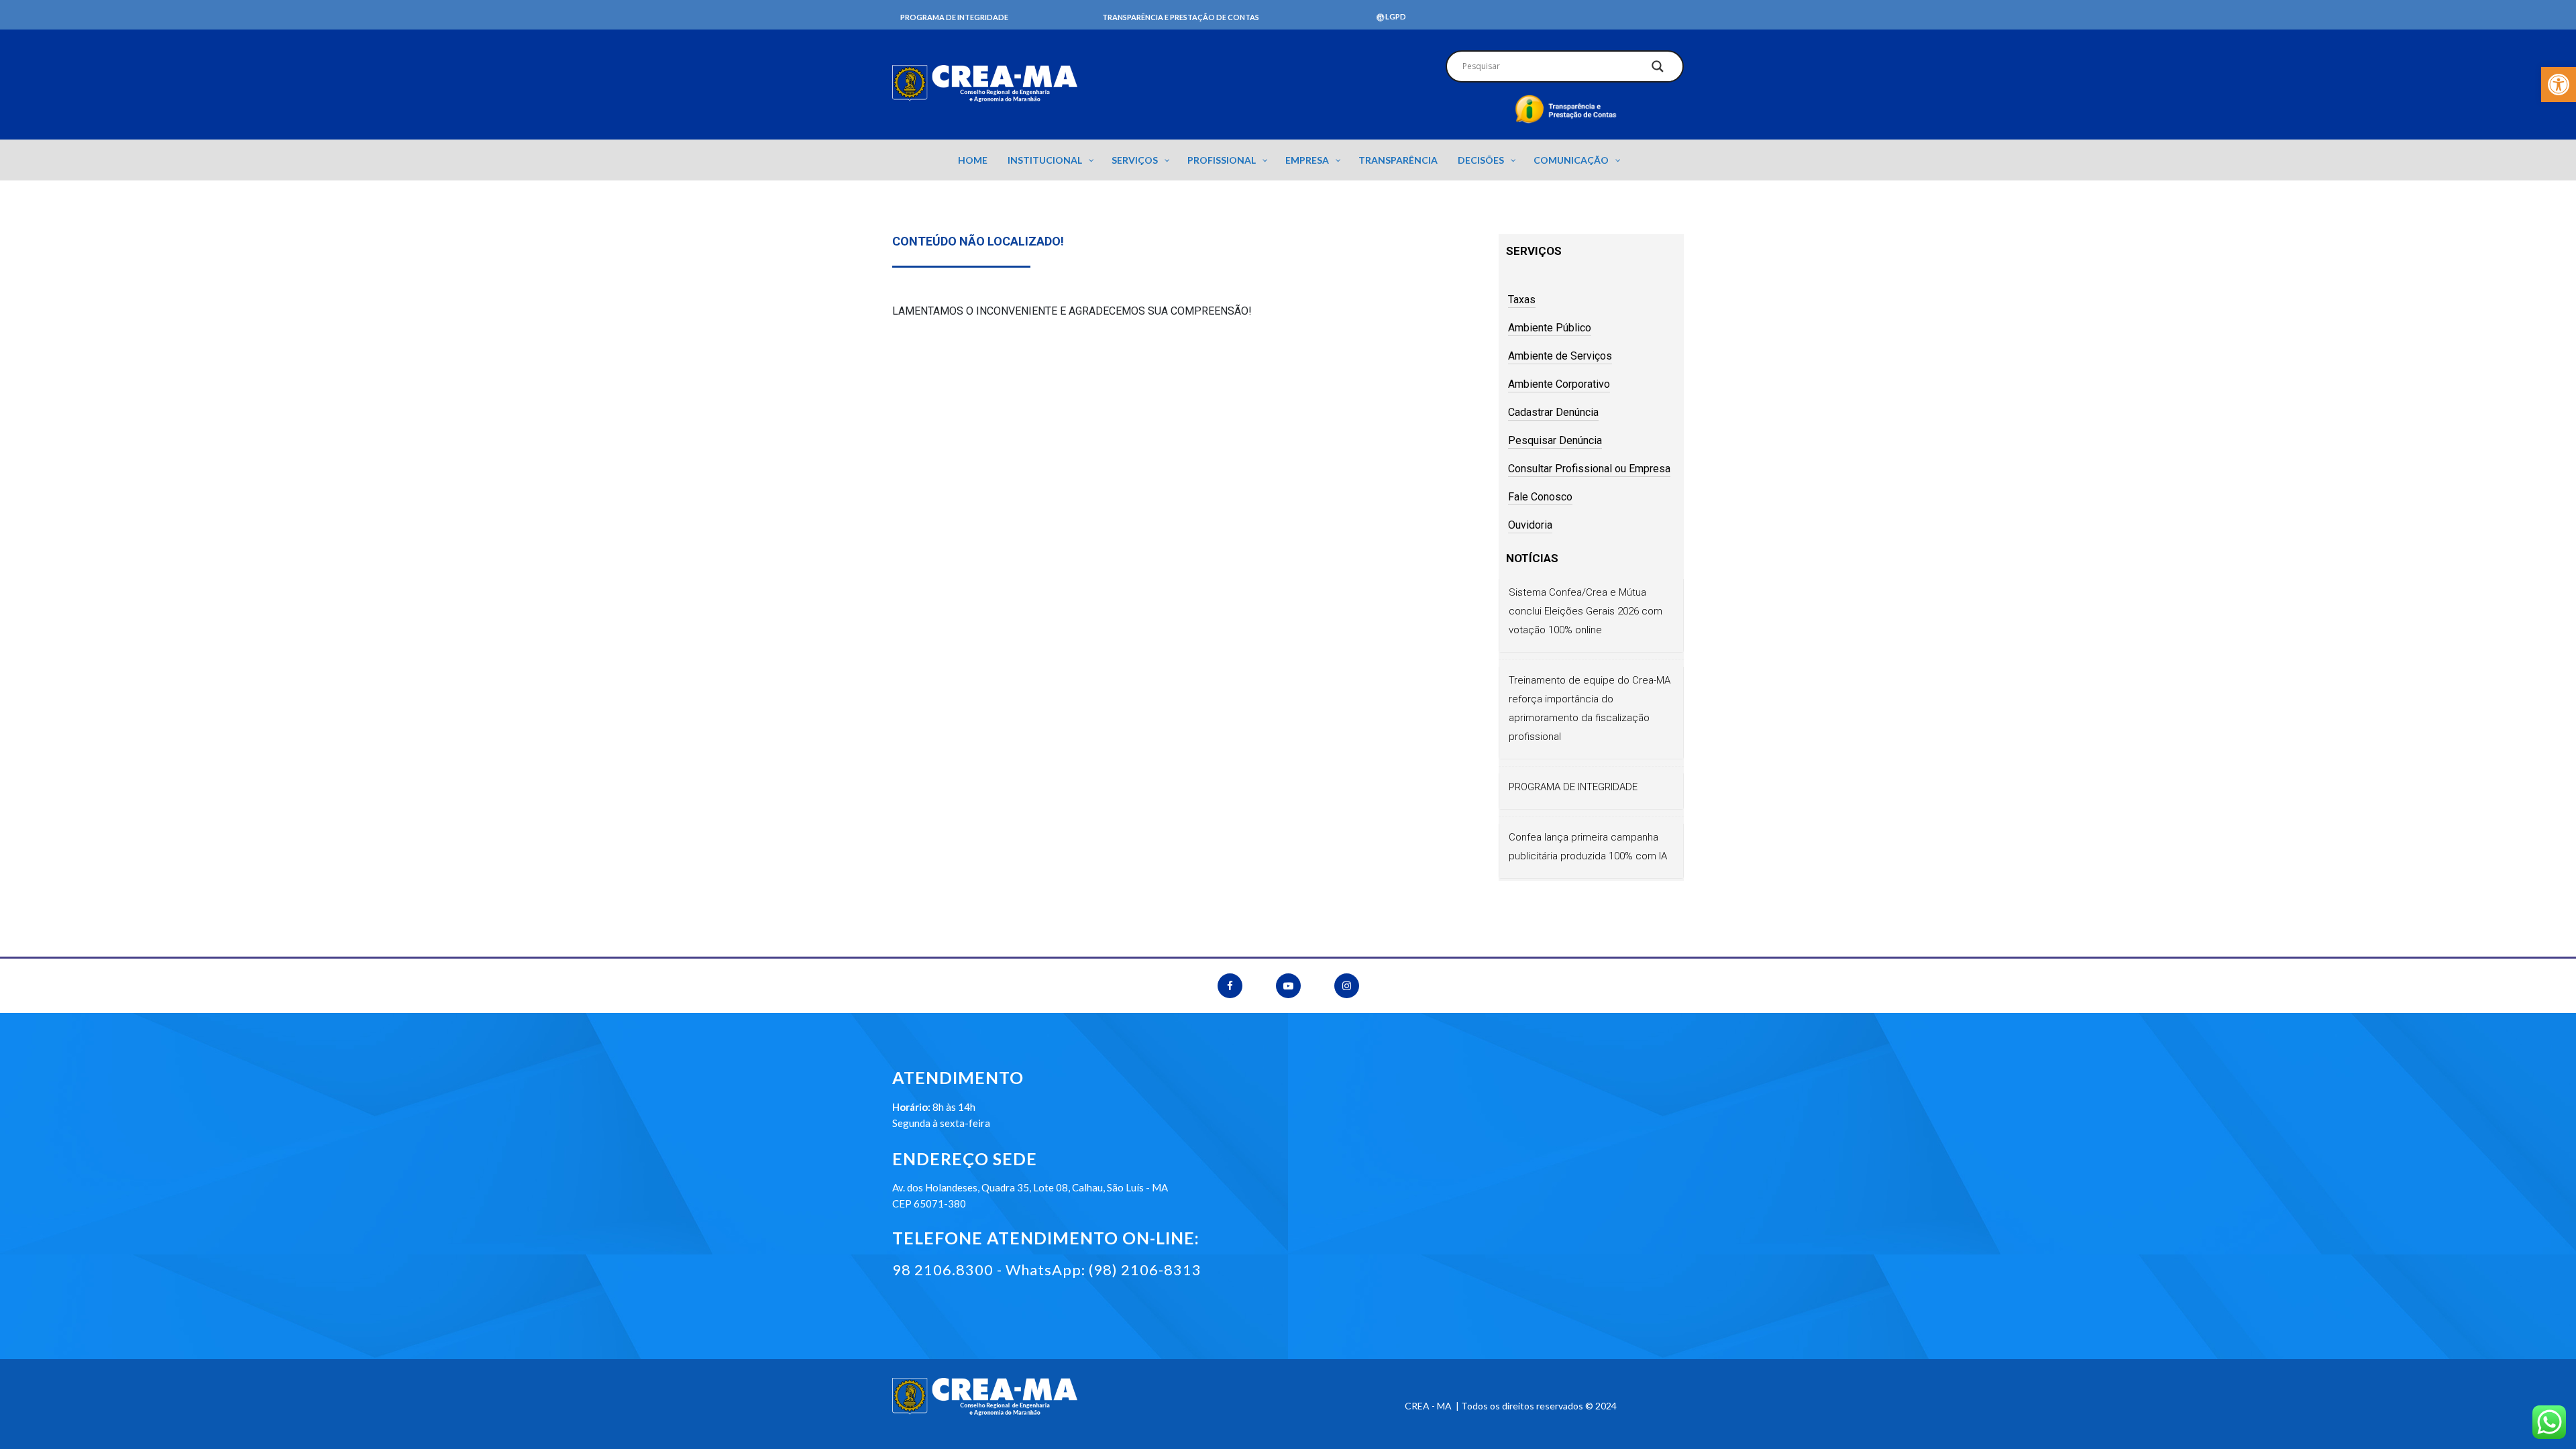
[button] (2559, 85)
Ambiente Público (1550, 328)
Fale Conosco (1540, 497)
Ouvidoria (1530, 525)
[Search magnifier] (1658, 70)
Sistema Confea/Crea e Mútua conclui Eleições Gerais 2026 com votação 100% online (1586, 611)
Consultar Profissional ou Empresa (1589, 469)
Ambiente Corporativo (1559, 384)
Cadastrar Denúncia (1553, 412)
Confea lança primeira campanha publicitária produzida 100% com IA (1588, 847)
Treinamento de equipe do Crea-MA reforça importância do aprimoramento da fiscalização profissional (1590, 708)
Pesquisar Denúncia (1555, 440)
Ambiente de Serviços (1560, 356)
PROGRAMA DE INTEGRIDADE (1573, 787)
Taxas (1522, 300)
